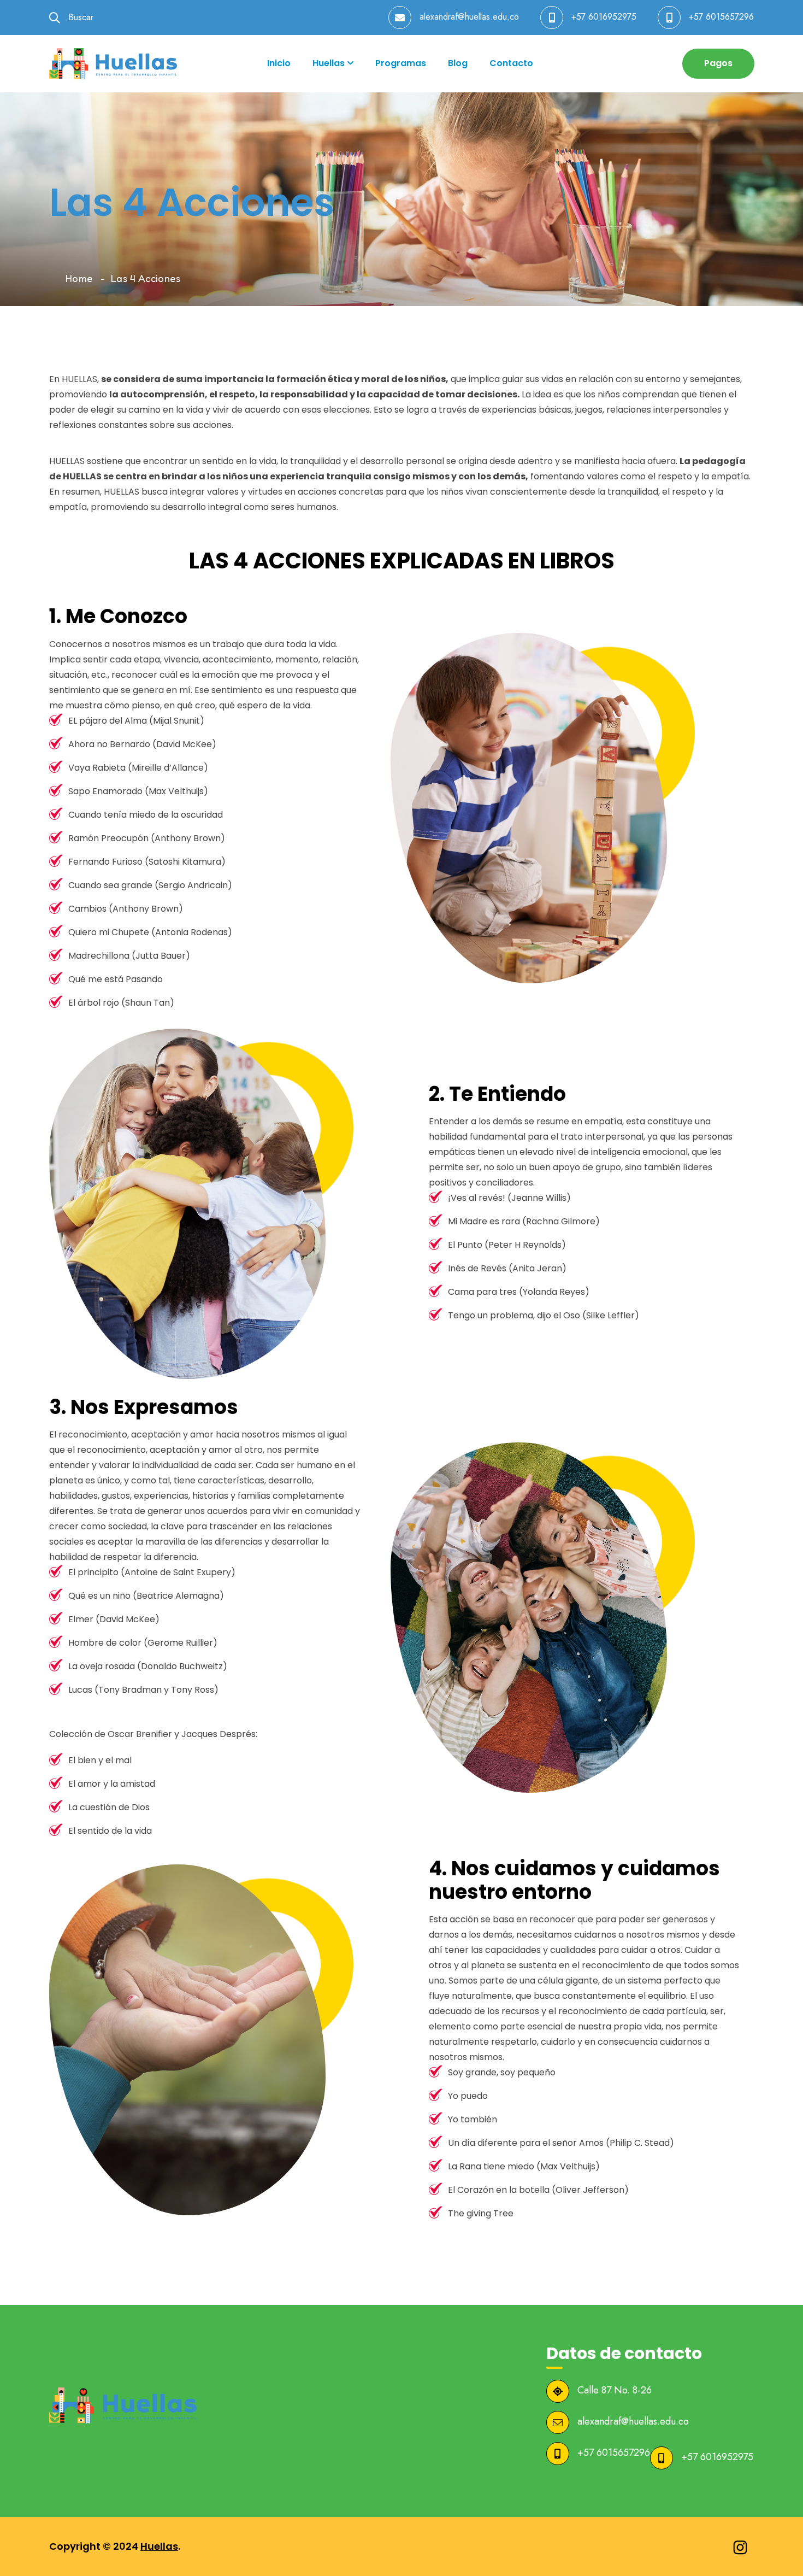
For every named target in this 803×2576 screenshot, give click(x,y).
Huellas (329, 63)
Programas (401, 63)
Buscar (79, 17)
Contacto (511, 63)
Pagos (718, 63)
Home (79, 278)
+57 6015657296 (721, 17)
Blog (458, 63)
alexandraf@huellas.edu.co (469, 17)
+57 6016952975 (604, 17)
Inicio (279, 63)
